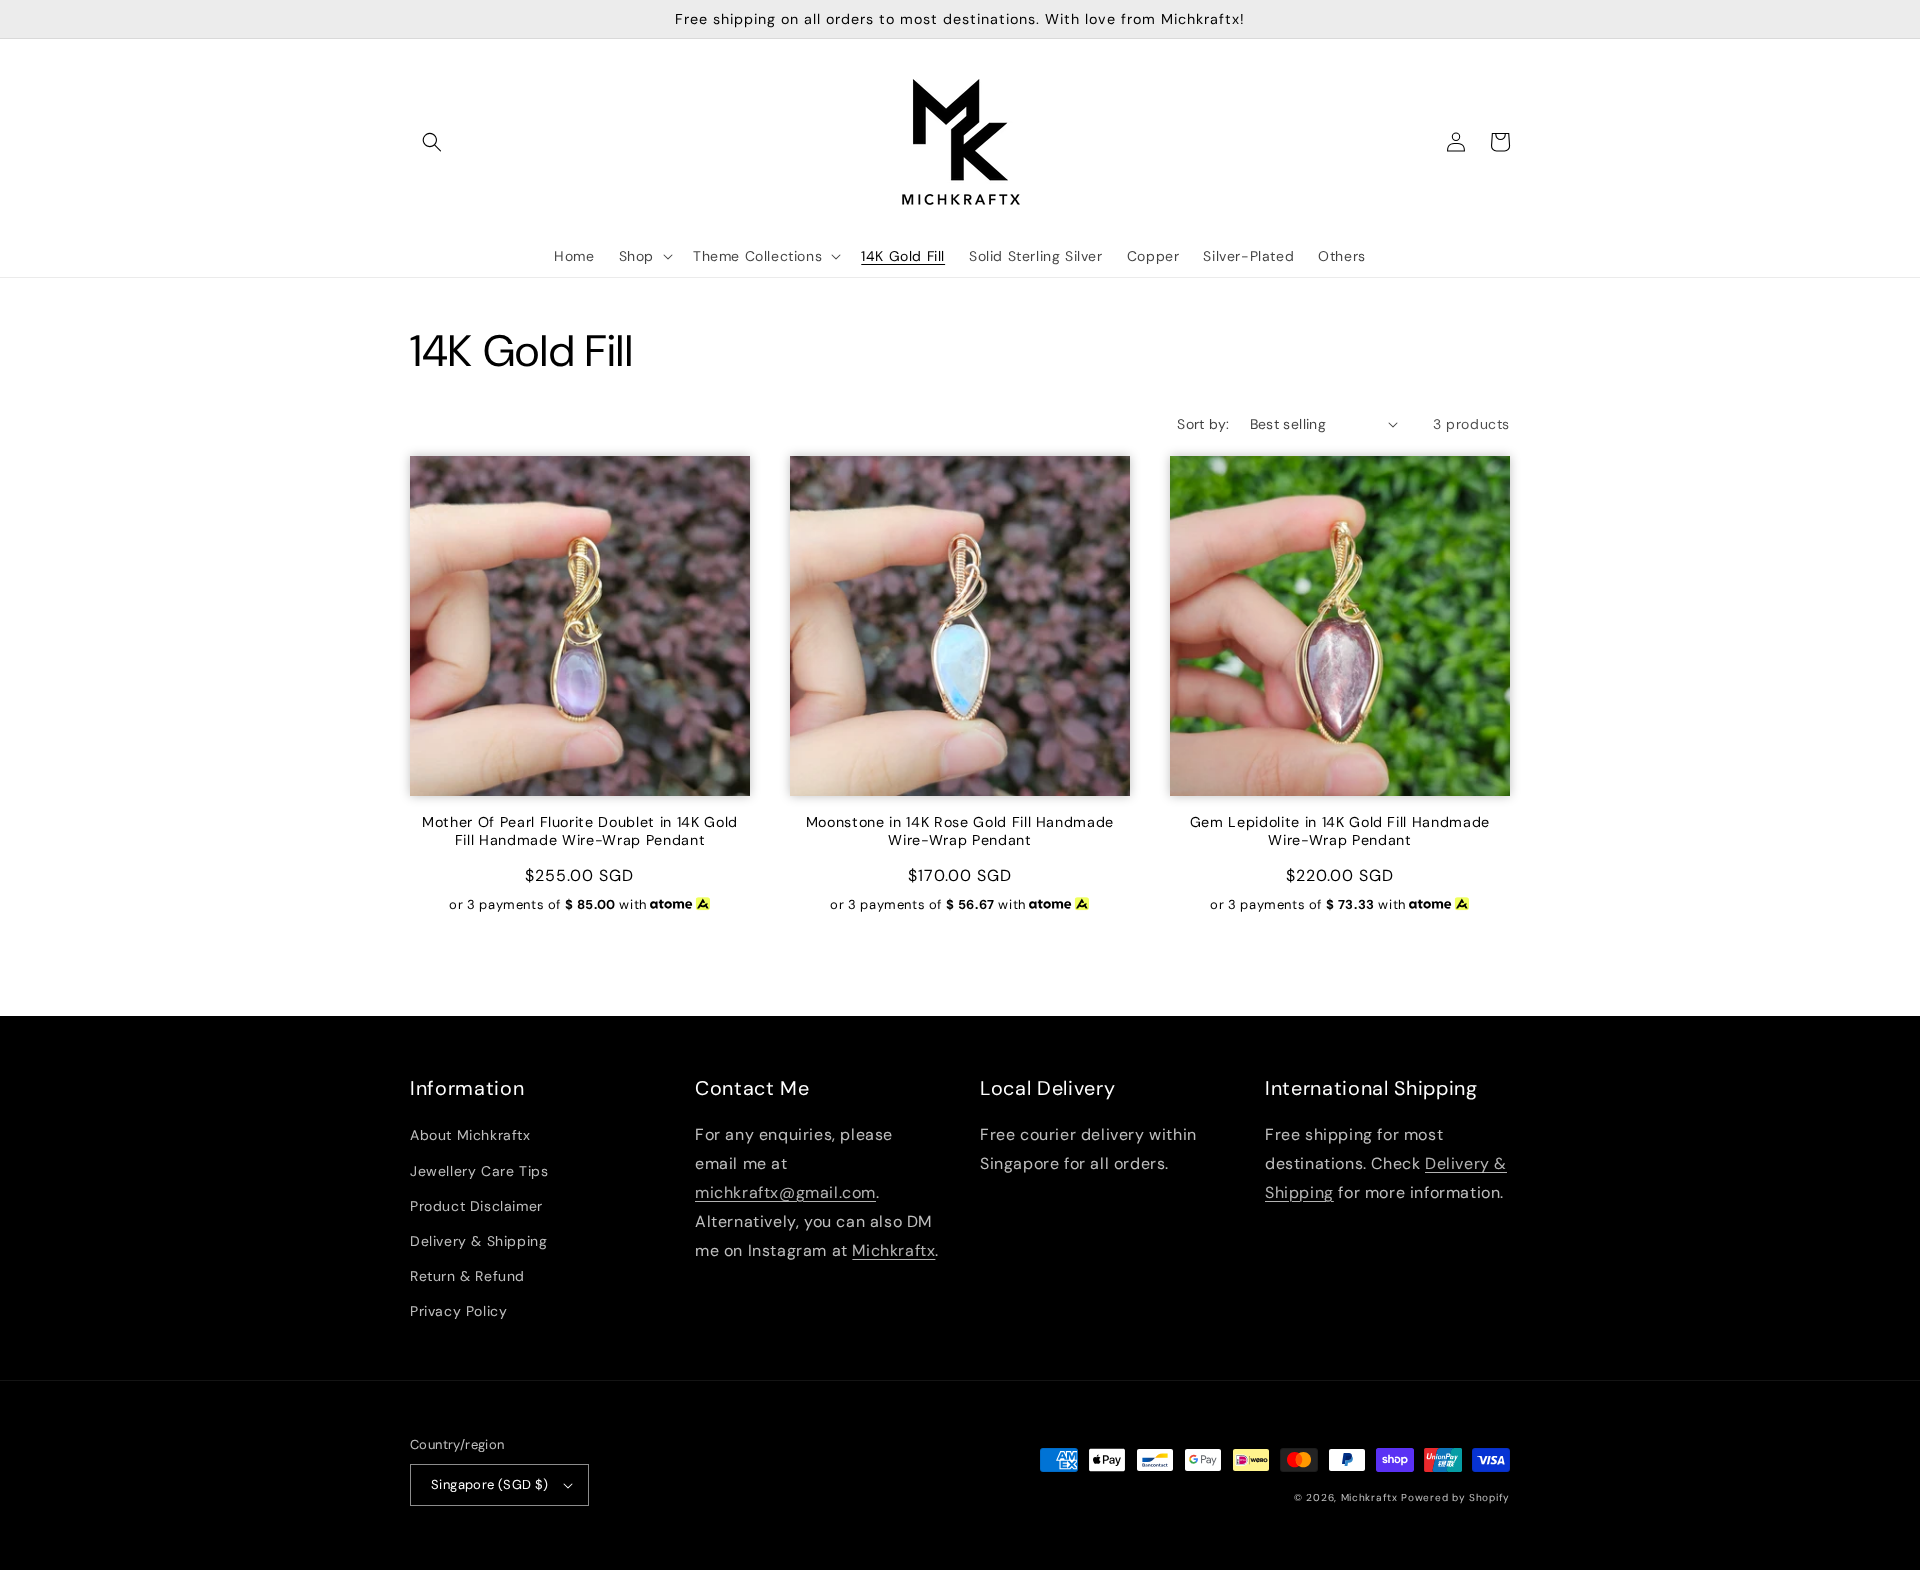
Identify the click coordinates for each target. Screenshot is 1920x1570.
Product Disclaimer (476, 1206)
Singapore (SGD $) (490, 1484)
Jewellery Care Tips (479, 1171)
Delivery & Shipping (478, 1241)
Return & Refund (467, 1276)
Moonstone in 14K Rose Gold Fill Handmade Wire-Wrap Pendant (960, 831)
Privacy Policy (458, 1311)
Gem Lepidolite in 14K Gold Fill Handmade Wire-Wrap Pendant (1340, 831)
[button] (432, 142)
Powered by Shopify (1455, 1497)
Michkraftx (893, 1250)
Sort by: (1203, 424)
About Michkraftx (470, 1135)
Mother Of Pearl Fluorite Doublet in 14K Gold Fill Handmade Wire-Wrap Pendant (580, 831)
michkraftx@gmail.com (785, 1192)
